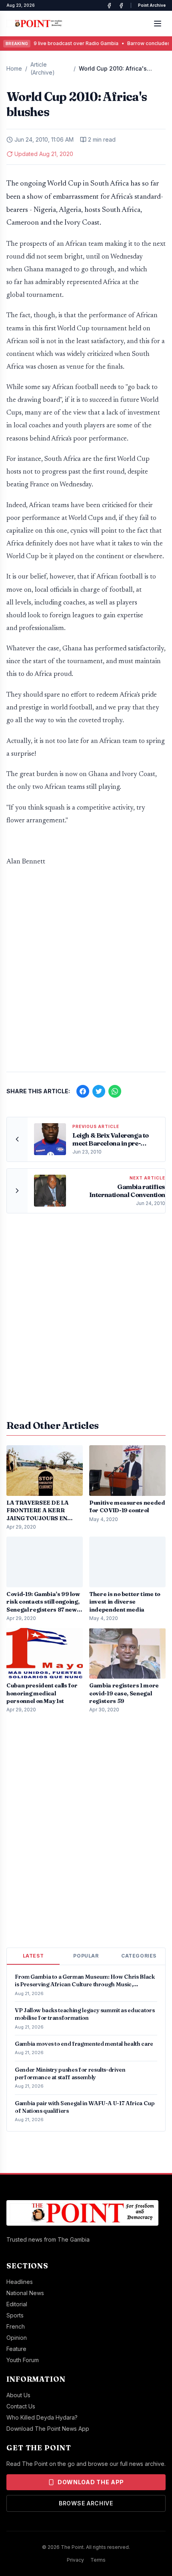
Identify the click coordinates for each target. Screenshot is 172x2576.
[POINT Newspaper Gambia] (109, 6)
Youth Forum (23, 2360)
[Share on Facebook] (83, 1091)
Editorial (17, 2304)
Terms (98, 2560)
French (16, 2326)
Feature (16, 2349)
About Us (18, 2395)
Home (14, 68)
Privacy (75, 2560)
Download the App (91, 2482)
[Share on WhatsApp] (115, 1091)
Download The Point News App (48, 2429)
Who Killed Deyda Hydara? (42, 2417)
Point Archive (152, 5)
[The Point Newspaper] (121, 6)
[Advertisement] (86, 973)
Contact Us (21, 2406)
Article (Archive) (43, 68)
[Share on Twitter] (99, 1091)
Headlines (20, 2282)
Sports (15, 2315)
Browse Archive (86, 2503)
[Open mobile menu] (158, 24)
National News (25, 2293)
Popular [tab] (86, 1956)
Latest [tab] (33, 1956)
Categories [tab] (139, 1956)
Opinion (17, 2338)
